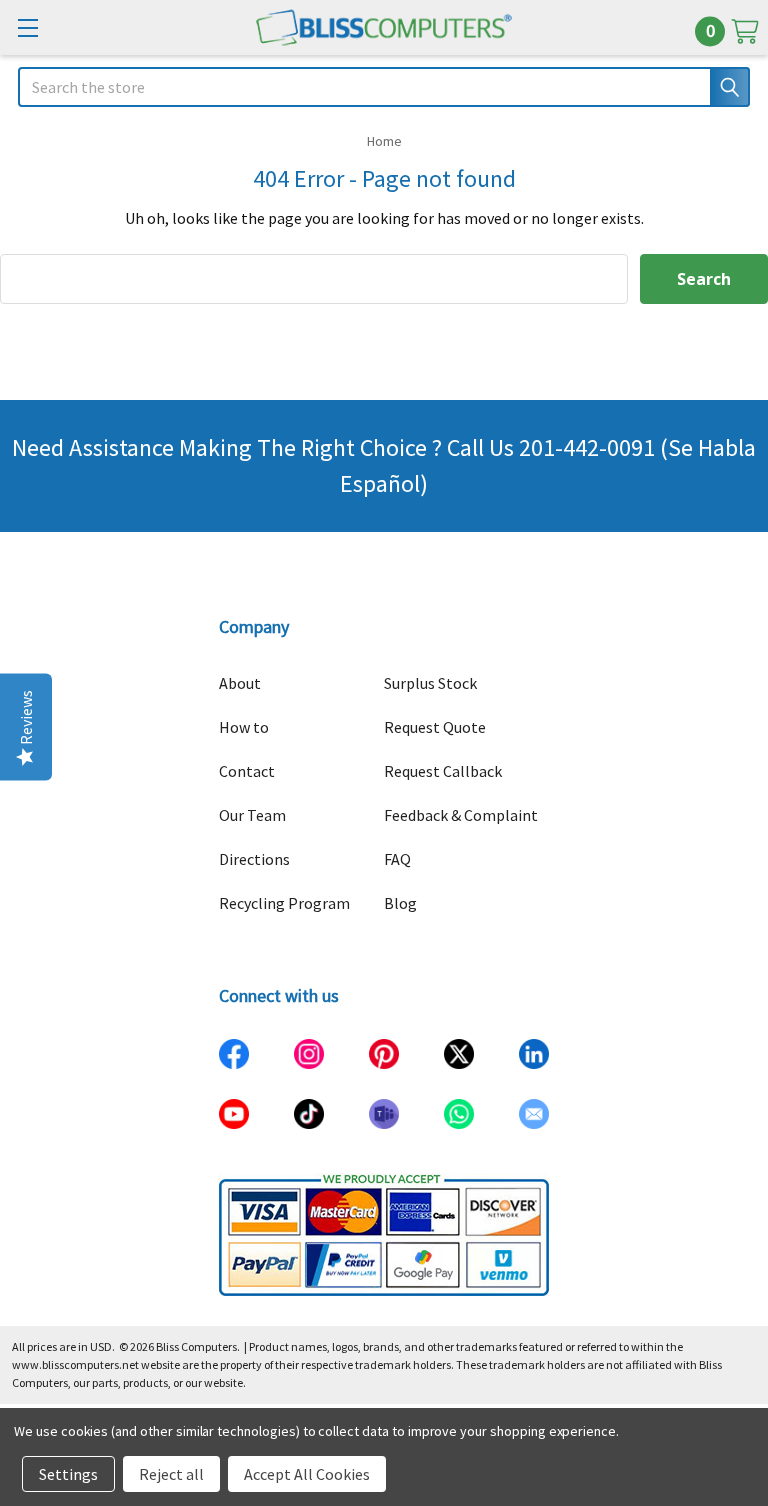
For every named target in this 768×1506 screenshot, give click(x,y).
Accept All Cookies (307, 1474)
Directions (254, 859)
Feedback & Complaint (461, 815)
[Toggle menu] (27, 27)
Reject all (171, 1474)
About (240, 683)
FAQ (397, 859)
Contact (247, 771)
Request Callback (443, 771)
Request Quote (435, 727)
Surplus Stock (430, 683)
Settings (68, 1474)
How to (244, 727)
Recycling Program (284, 903)
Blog (400, 903)
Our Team (252, 815)
